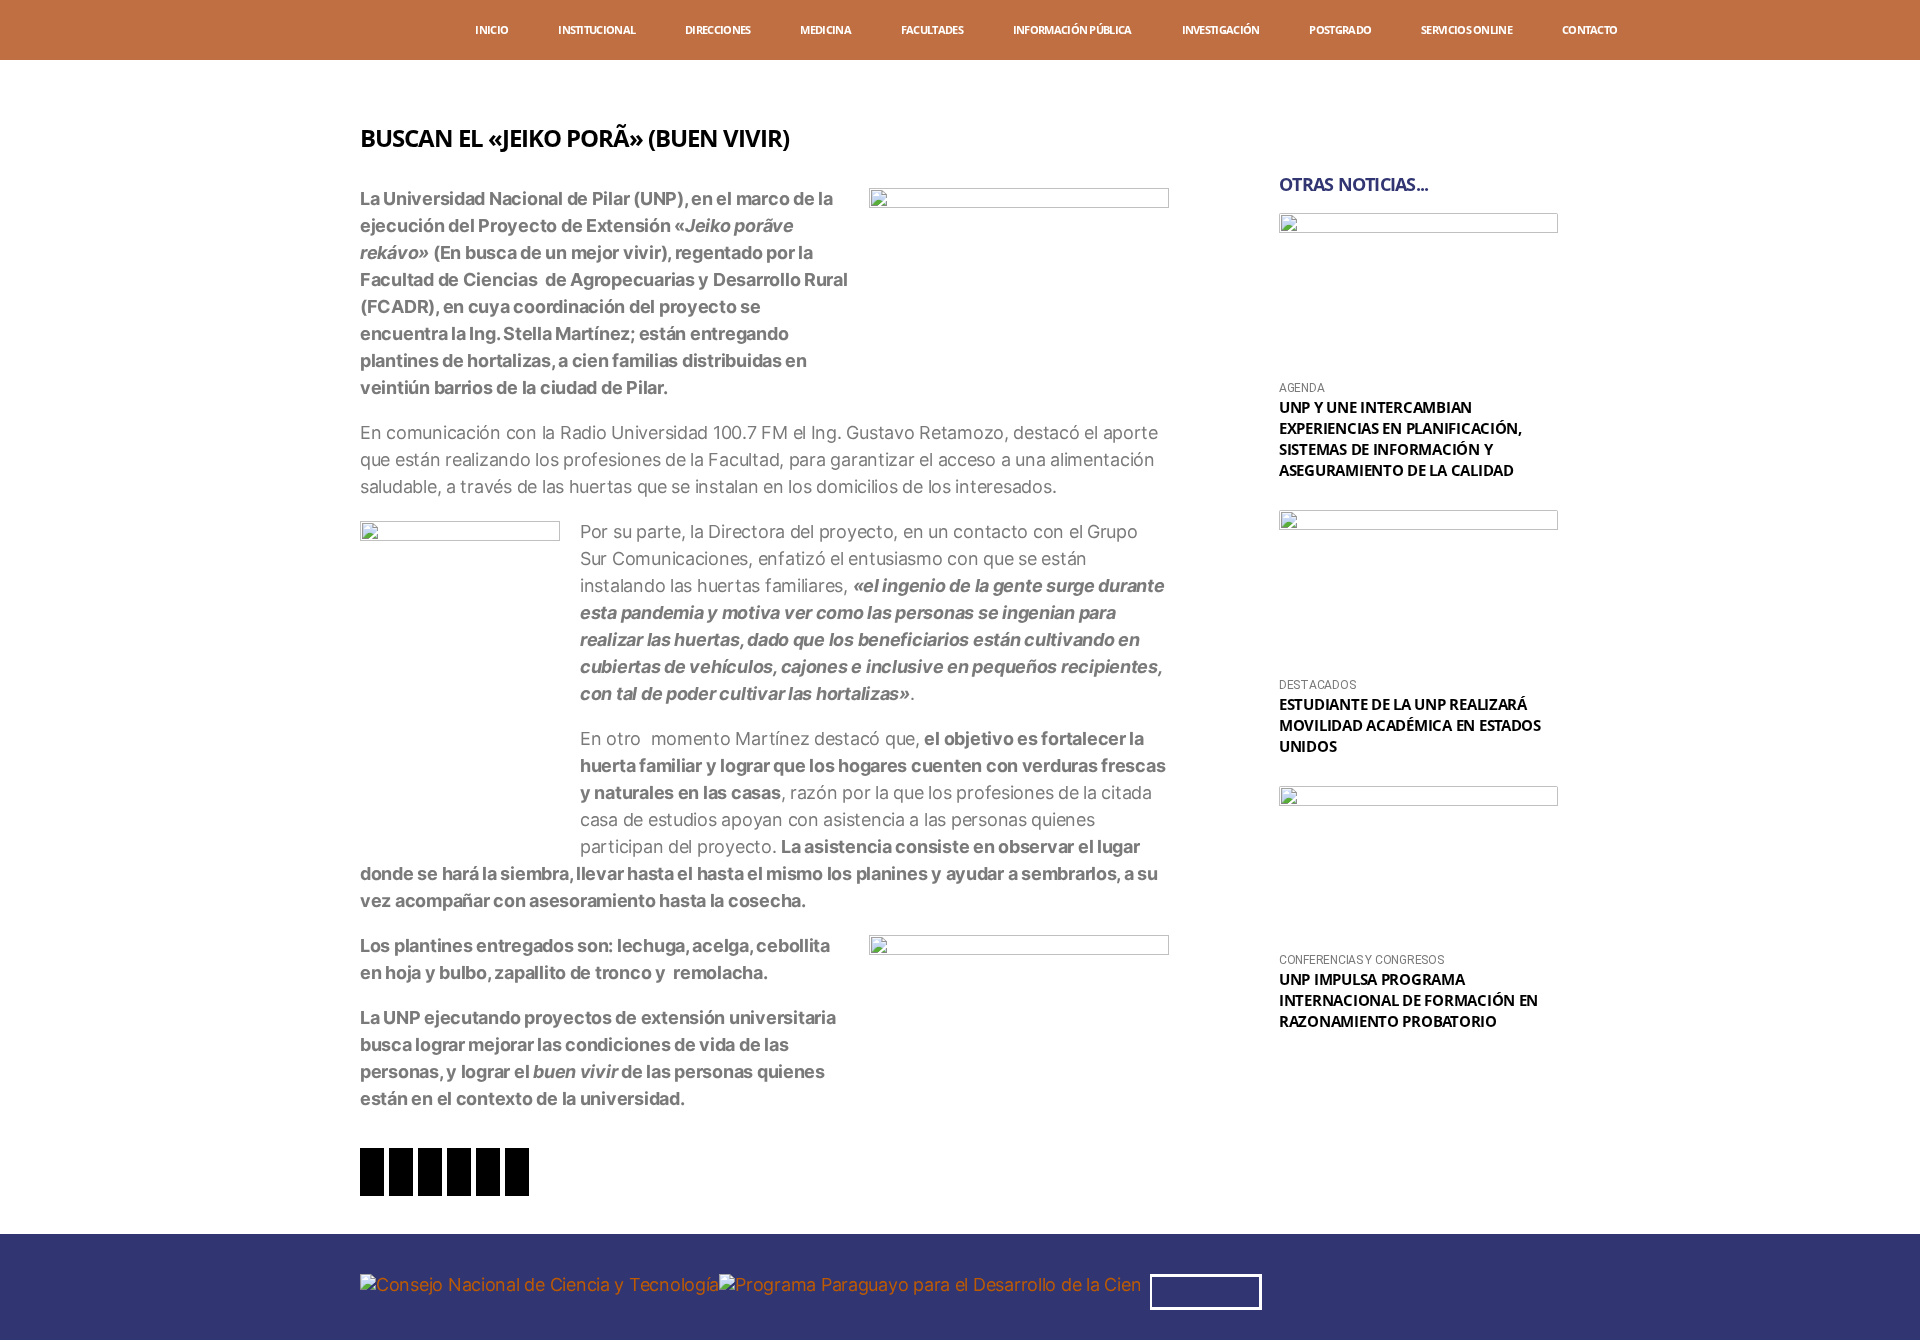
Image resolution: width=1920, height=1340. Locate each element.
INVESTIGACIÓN (1221, 29)
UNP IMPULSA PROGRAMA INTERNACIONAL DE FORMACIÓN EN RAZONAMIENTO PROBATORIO (1408, 1000)
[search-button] (1869, 32)
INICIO (491, 29)
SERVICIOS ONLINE (1466, 29)
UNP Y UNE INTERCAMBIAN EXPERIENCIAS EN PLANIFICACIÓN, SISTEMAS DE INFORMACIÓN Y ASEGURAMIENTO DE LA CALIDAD (1400, 438)
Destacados (1317, 685)
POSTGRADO (1340, 29)
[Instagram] (1363, 1289)
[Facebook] (1308, 1289)
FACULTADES (932, 29)
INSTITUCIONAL (596, 29)
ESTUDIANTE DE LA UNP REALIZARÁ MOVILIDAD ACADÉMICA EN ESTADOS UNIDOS (1410, 725)
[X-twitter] (1418, 1289)
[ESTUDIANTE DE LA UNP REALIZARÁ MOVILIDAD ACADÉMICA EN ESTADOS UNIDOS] (1418, 588)
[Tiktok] (1527, 1289)
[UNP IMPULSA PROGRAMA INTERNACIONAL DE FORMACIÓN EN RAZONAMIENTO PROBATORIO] (1418, 864)
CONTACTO (1589, 29)
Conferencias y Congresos (1361, 960)
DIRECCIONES (717, 29)
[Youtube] (1472, 1289)
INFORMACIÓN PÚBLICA (1072, 29)
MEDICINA (825, 29)
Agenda (1301, 388)
